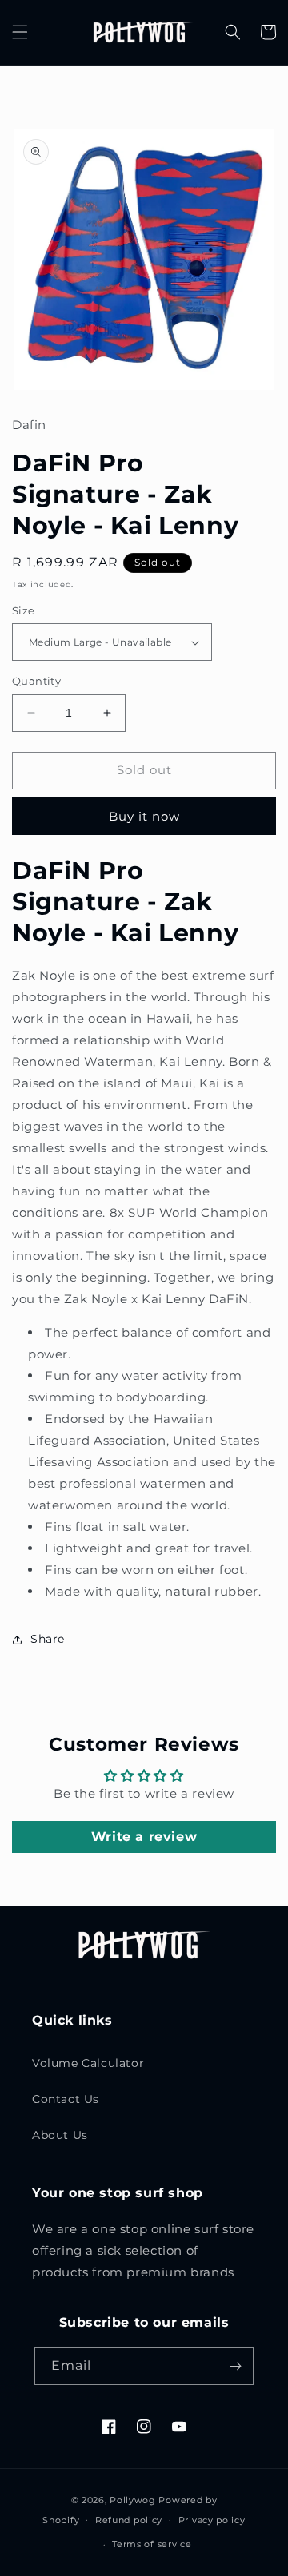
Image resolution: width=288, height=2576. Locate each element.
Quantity (36, 681)
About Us (60, 2135)
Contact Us (66, 2099)
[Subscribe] (235, 2366)
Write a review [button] (144, 1837)
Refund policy (129, 2520)
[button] (20, 32)
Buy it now (144, 816)
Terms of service (152, 2544)
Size (24, 610)
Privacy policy (212, 2520)
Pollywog (133, 2500)
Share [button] (48, 1639)
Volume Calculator (88, 2063)
